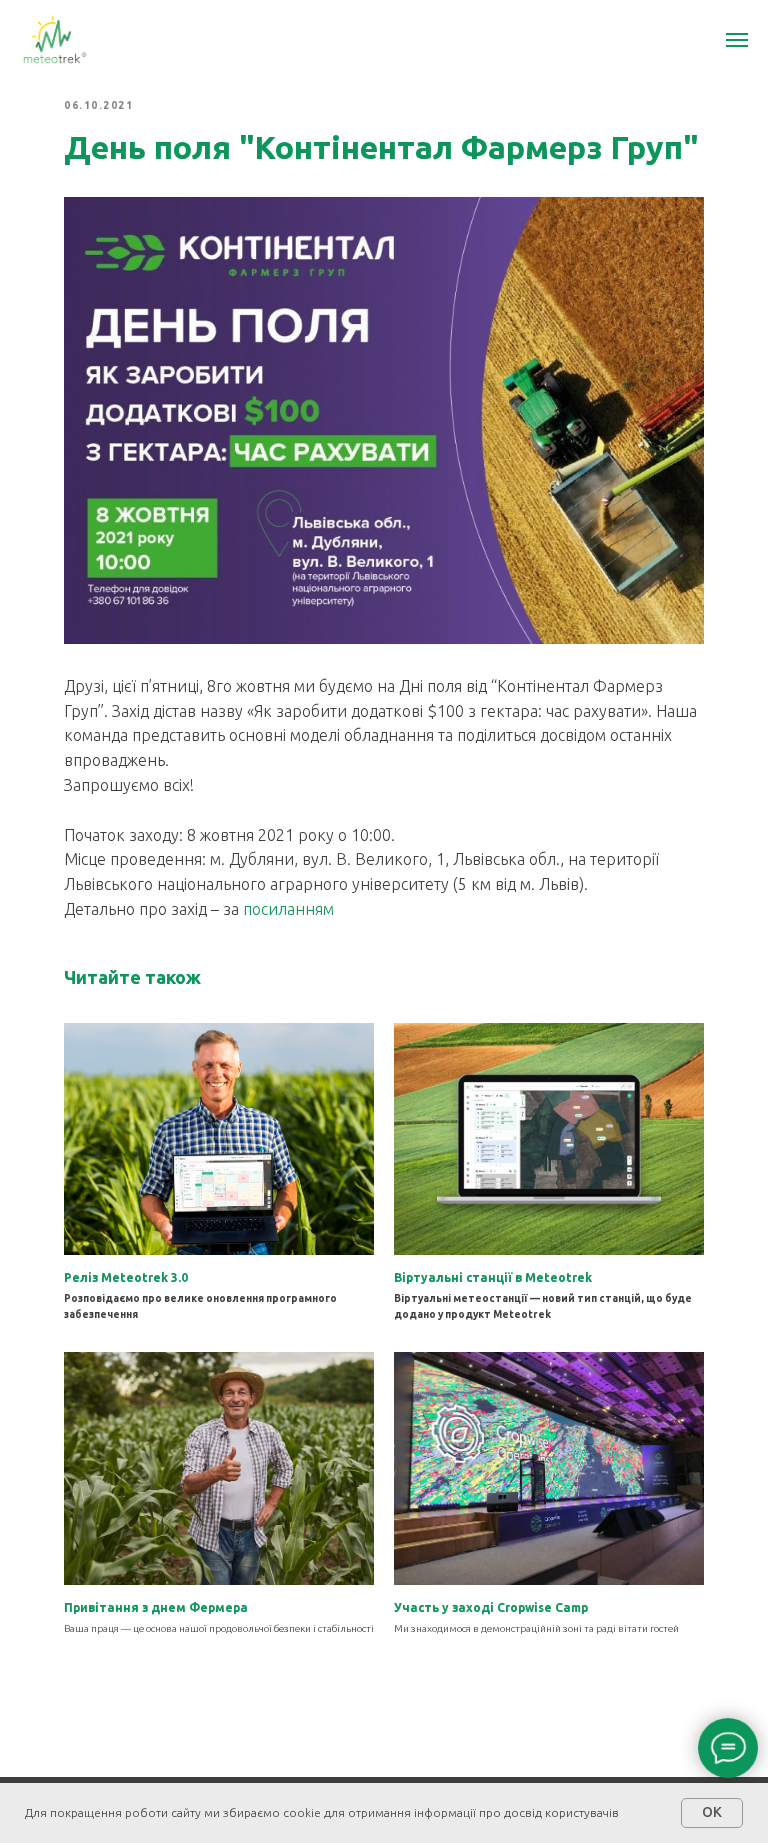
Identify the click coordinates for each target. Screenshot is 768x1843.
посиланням (288, 909)
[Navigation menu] (737, 40)
